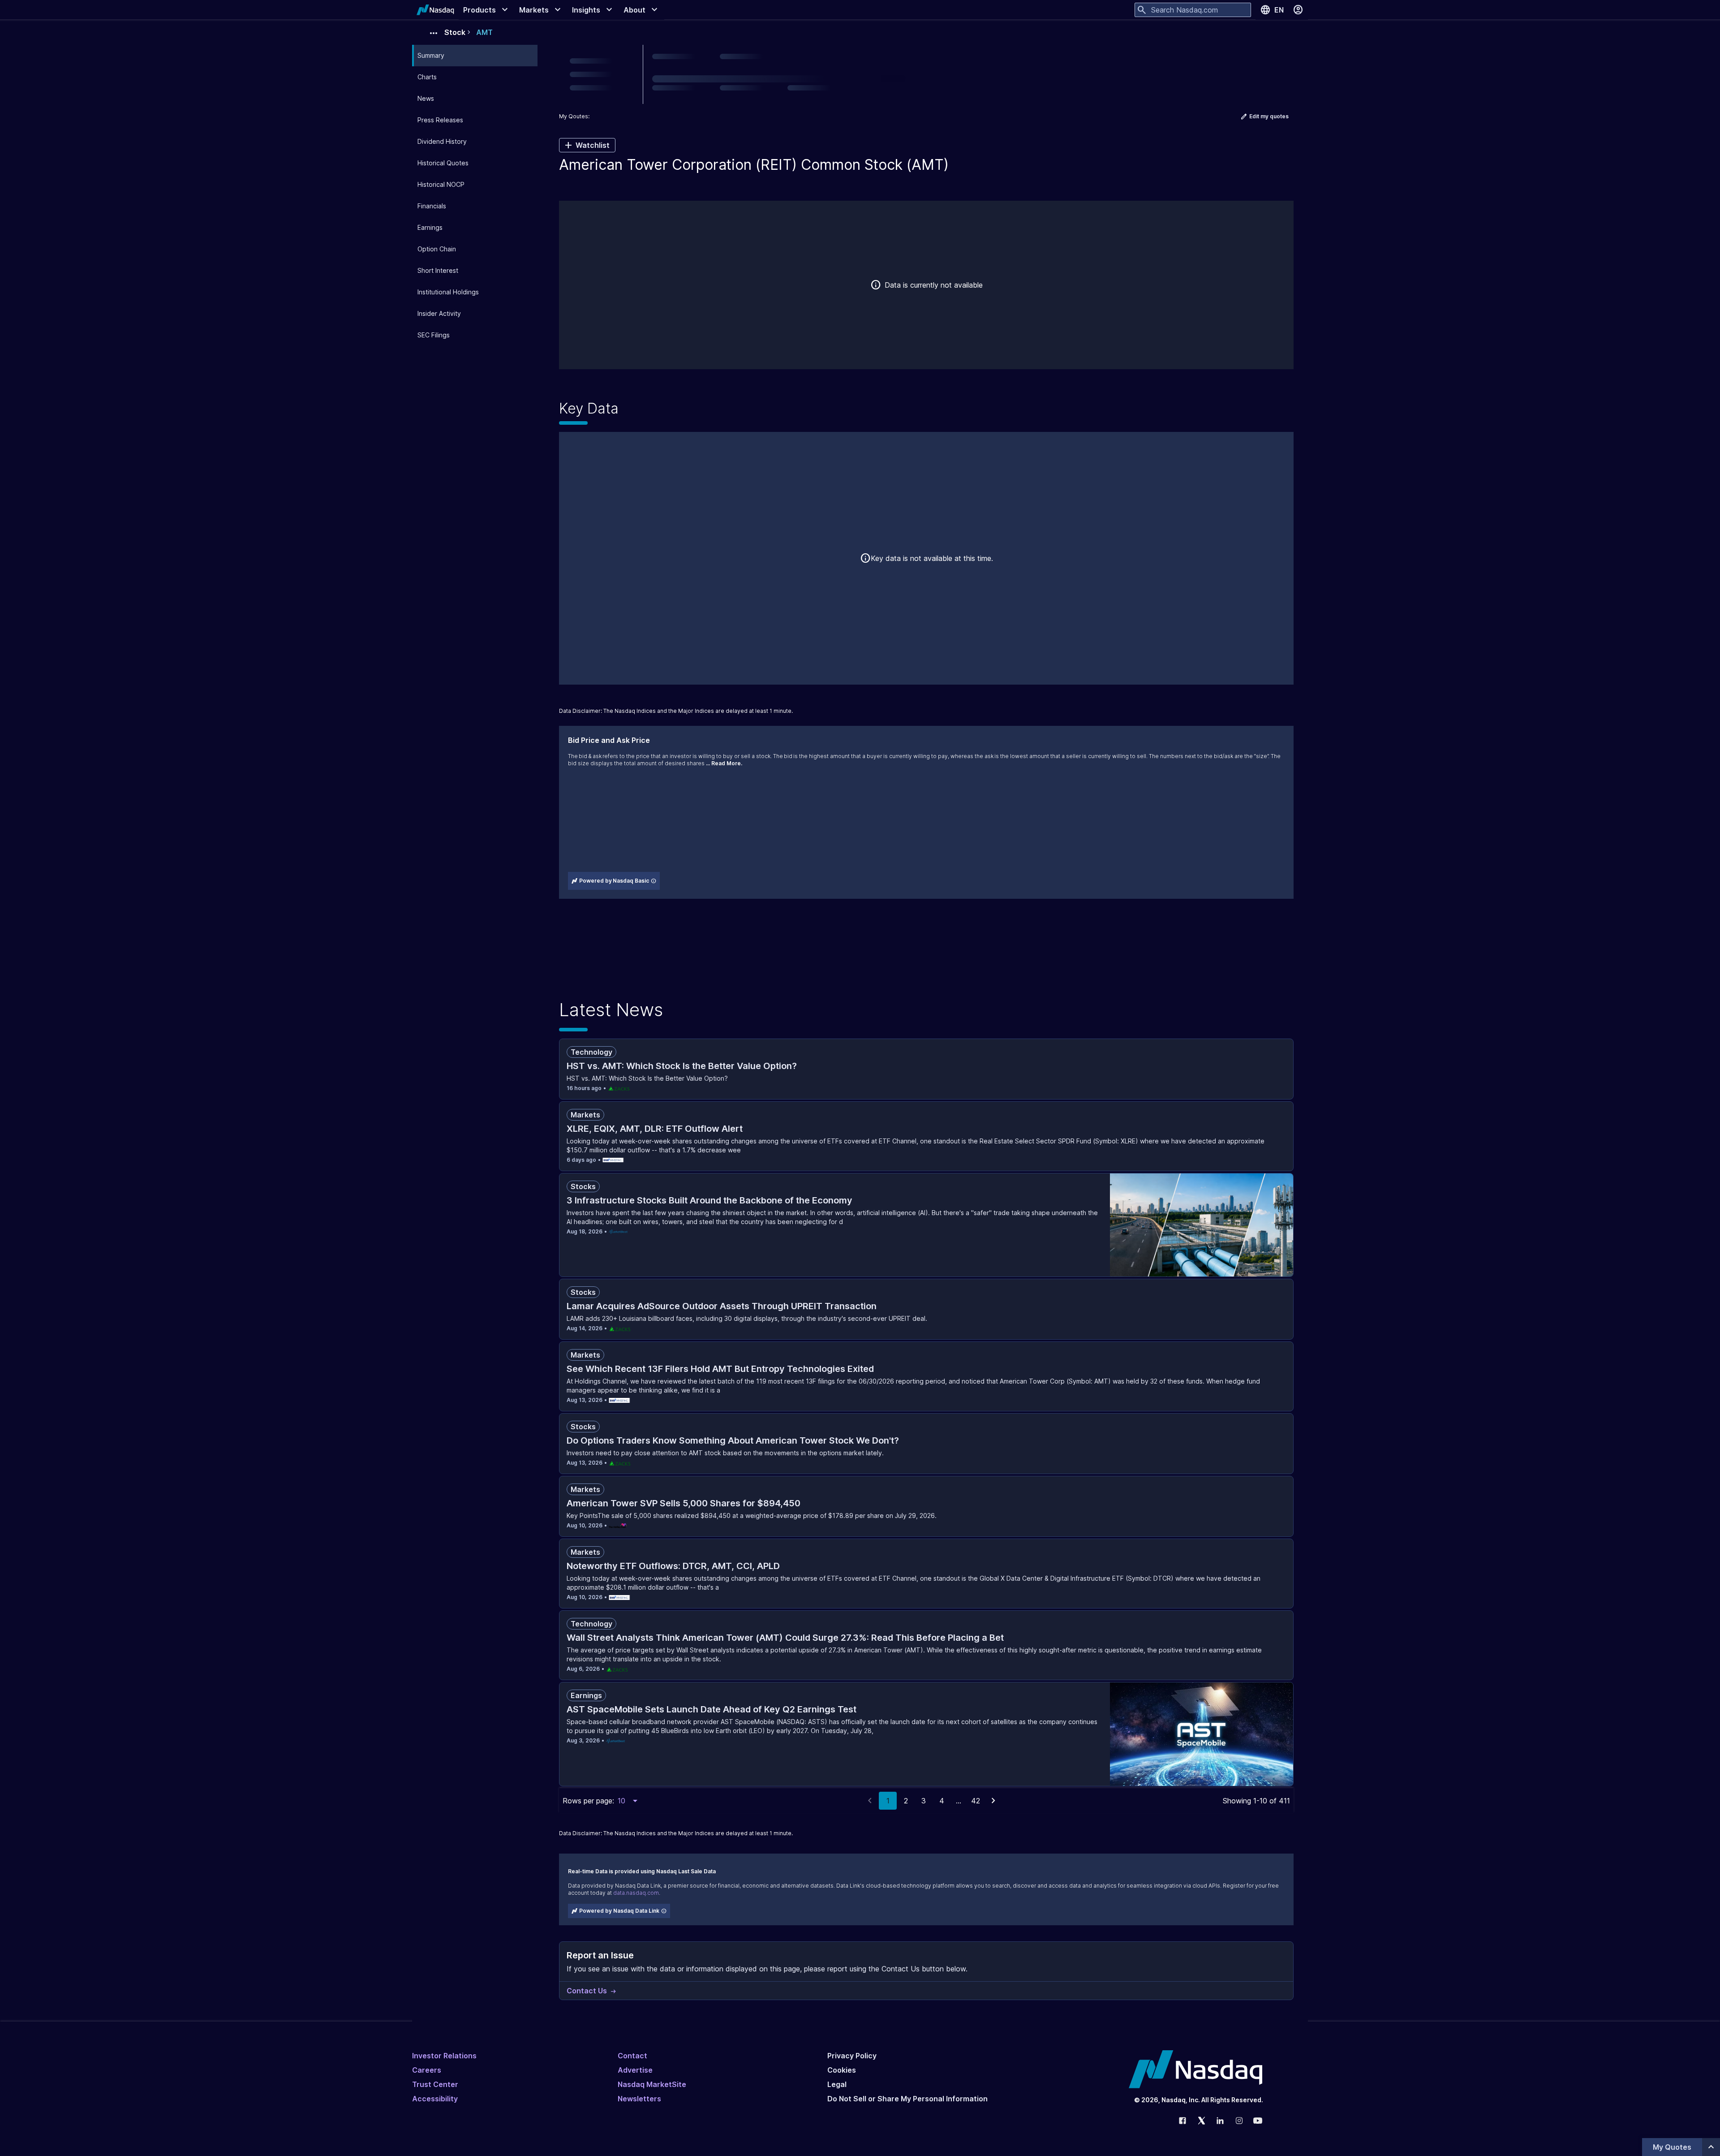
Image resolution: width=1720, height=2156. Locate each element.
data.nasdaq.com (636, 1893)
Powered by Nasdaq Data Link (619, 1911)
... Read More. (724, 763)
